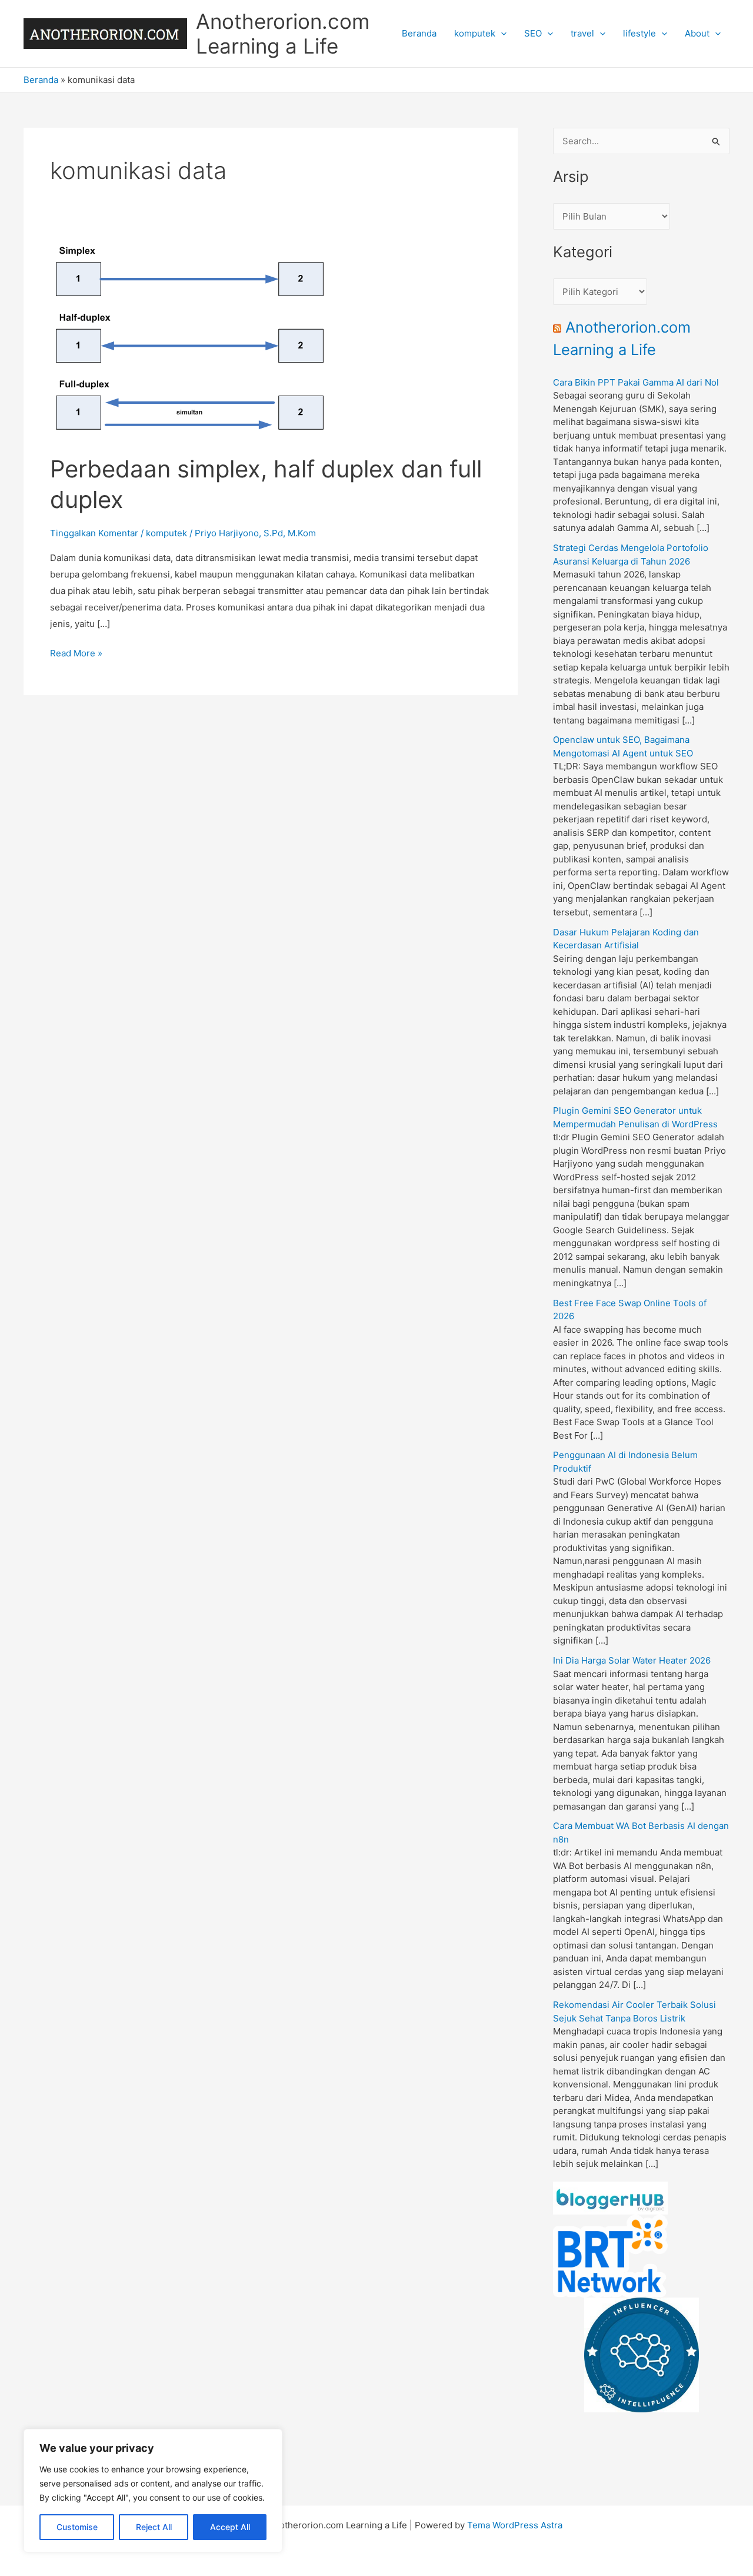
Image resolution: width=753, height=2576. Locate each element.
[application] (501, 34)
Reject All (154, 2527)
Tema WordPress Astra (515, 2525)
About (697, 33)
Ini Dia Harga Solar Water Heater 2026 (632, 1660)
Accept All (230, 2527)
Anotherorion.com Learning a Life (283, 34)
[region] (153, 2491)
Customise (77, 2527)
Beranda (419, 33)
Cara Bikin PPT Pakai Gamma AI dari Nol (636, 382)
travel (582, 33)
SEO (533, 33)
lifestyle (639, 33)
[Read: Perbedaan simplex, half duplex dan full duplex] (191, 341)
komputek (475, 33)
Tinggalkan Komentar (94, 533)
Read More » (76, 654)
